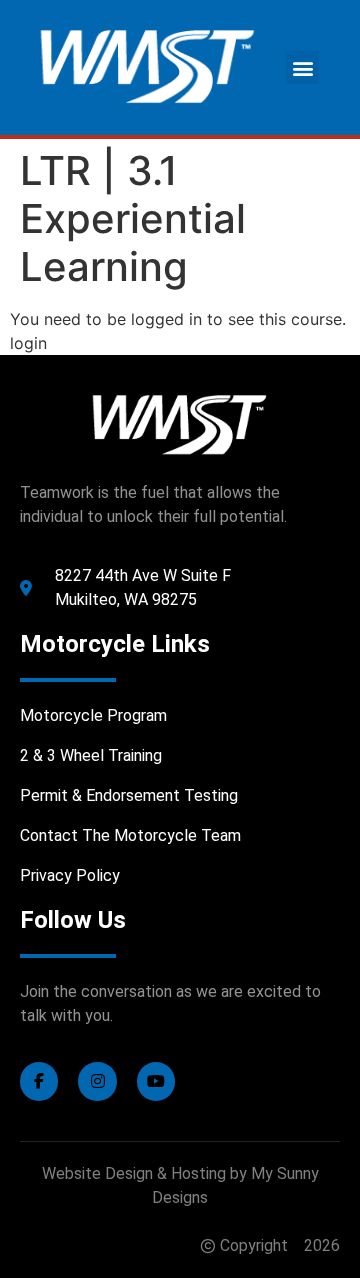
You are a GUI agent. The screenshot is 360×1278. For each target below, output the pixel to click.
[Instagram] (97, 1081)
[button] (302, 67)
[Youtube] (156, 1081)
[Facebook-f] (39, 1081)
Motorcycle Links (115, 644)
